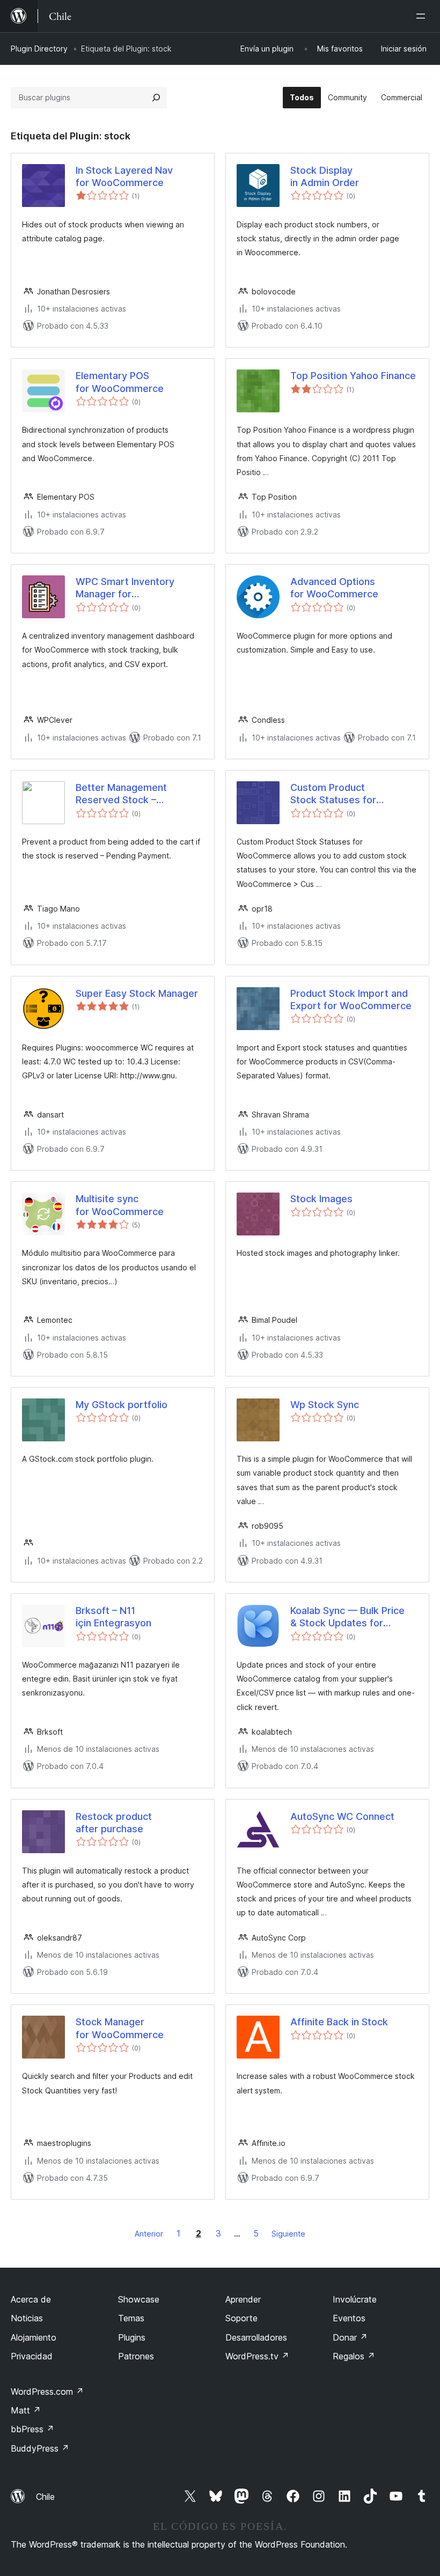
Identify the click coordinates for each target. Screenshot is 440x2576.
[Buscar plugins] (156, 98)
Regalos (354, 2356)
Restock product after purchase (114, 1823)
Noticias (27, 2318)
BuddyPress (40, 2448)
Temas (131, 2318)
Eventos (349, 2318)
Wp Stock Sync (325, 1405)
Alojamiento (34, 2337)
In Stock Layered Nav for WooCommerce (124, 176)
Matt (26, 2410)
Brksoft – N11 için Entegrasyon (113, 1617)
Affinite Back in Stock (339, 2022)
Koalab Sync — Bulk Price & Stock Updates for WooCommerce (347, 1617)
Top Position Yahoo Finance (353, 376)
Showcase (139, 2299)
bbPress (32, 2429)
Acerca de (31, 2299)
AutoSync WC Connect (342, 1816)
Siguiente (288, 2234)
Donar (350, 2337)
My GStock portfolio (122, 1405)
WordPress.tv (257, 2356)
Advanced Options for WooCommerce (334, 588)
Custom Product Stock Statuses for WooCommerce (333, 794)
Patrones (136, 2356)
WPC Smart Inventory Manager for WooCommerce (125, 588)
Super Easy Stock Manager (137, 993)
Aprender (243, 2299)
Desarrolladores (256, 2337)
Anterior (149, 2234)
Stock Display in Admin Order (325, 176)
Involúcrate (355, 2299)
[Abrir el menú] (423, 16)
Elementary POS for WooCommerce (120, 382)
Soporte (241, 2318)
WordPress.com (47, 2392)
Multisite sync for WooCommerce (120, 1205)
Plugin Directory (39, 49)
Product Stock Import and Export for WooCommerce (351, 1000)
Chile (45, 2497)
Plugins (132, 2337)
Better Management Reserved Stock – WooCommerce (121, 794)
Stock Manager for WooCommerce (120, 2028)
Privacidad (32, 2356)
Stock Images (321, 1199)
